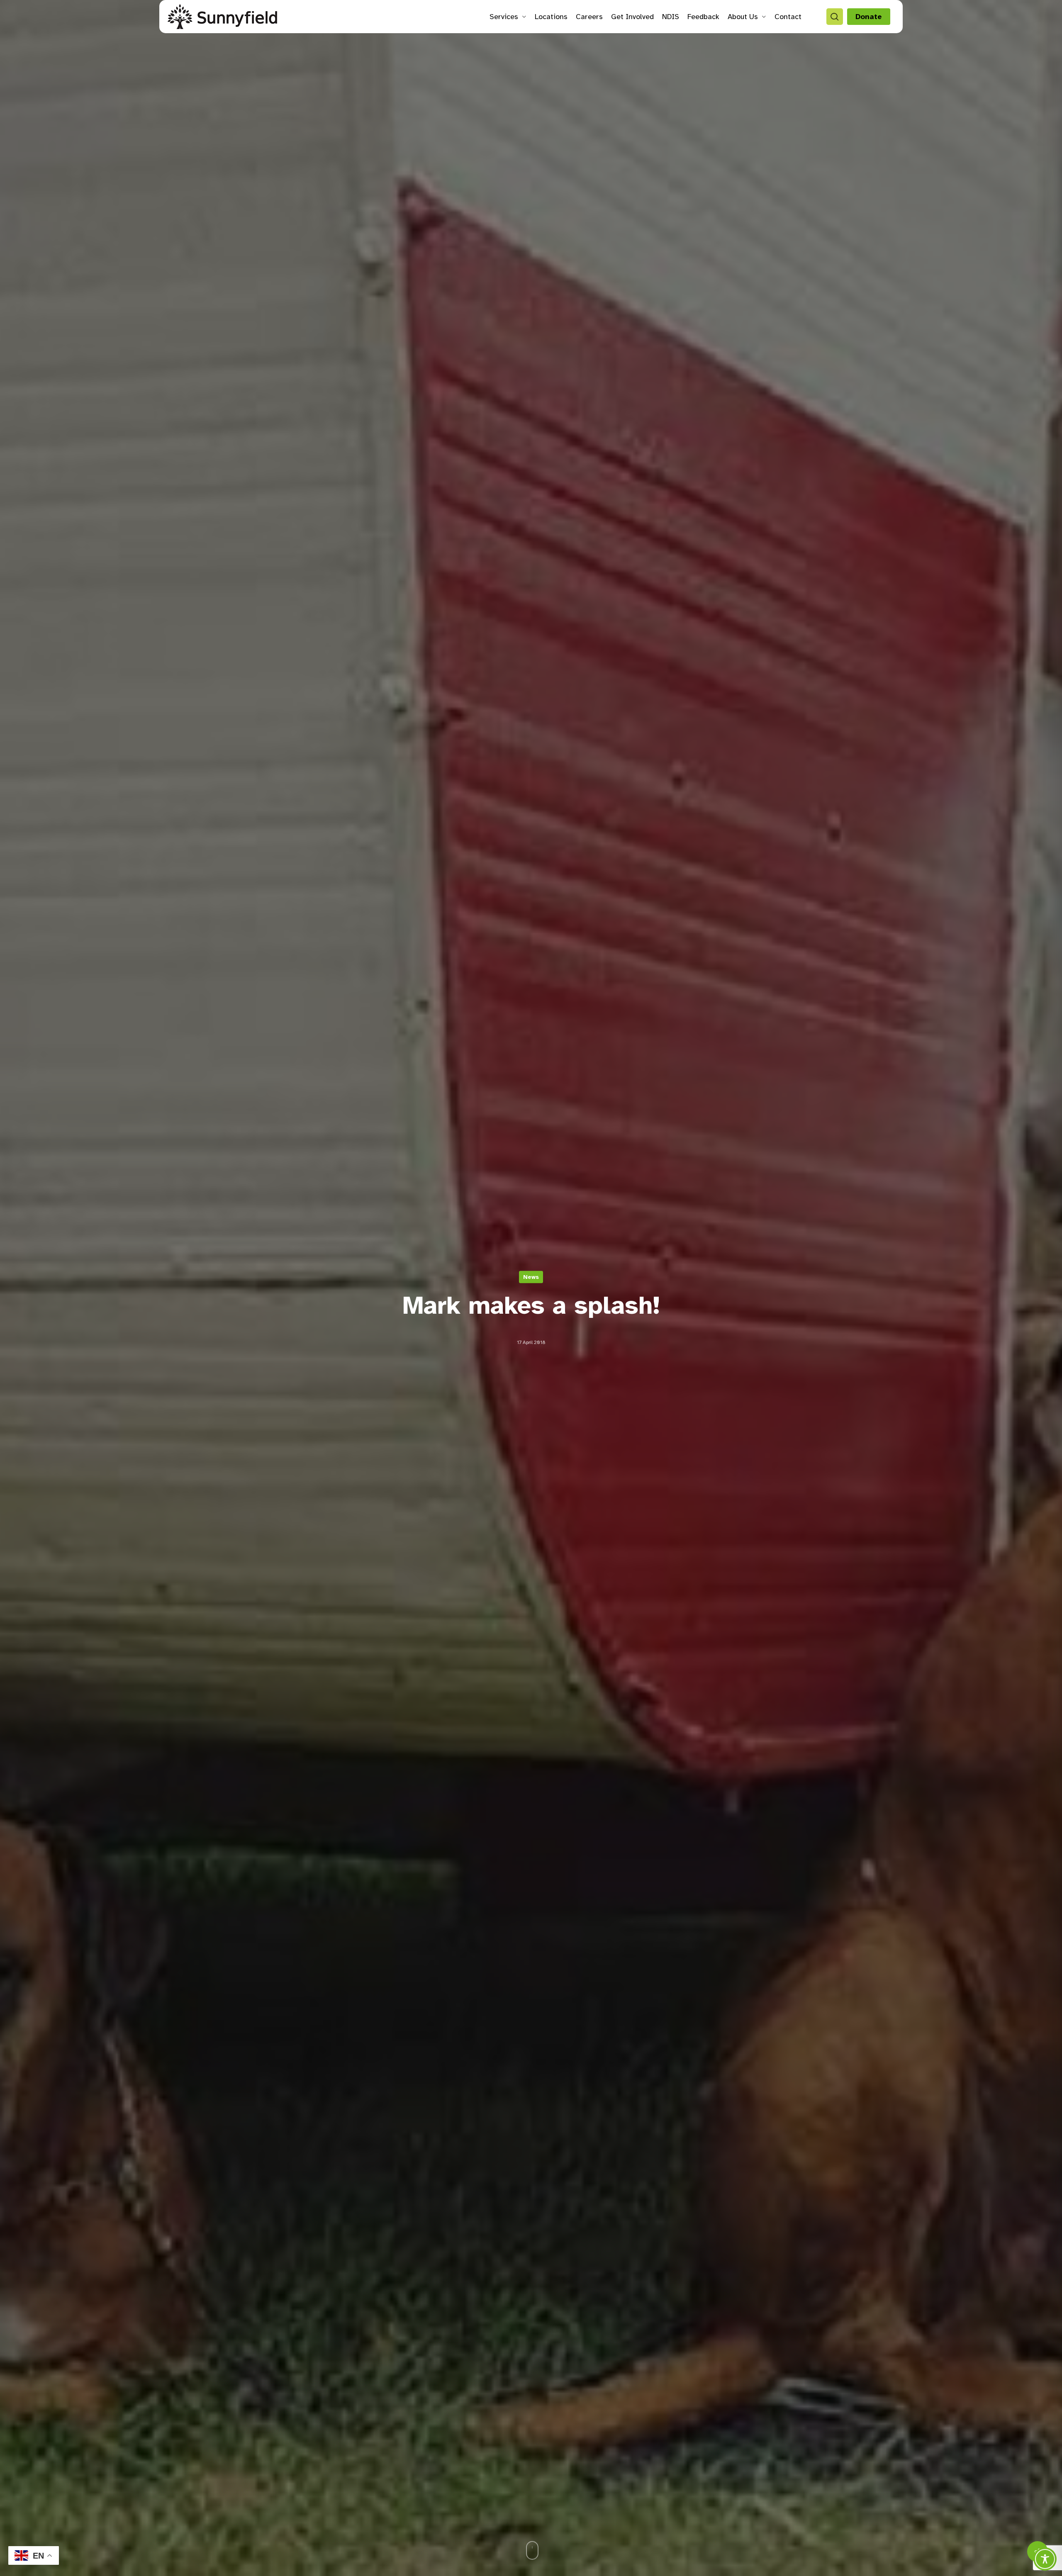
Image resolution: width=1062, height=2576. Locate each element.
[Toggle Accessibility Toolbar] (1045, 2559)
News (531, 1277)
